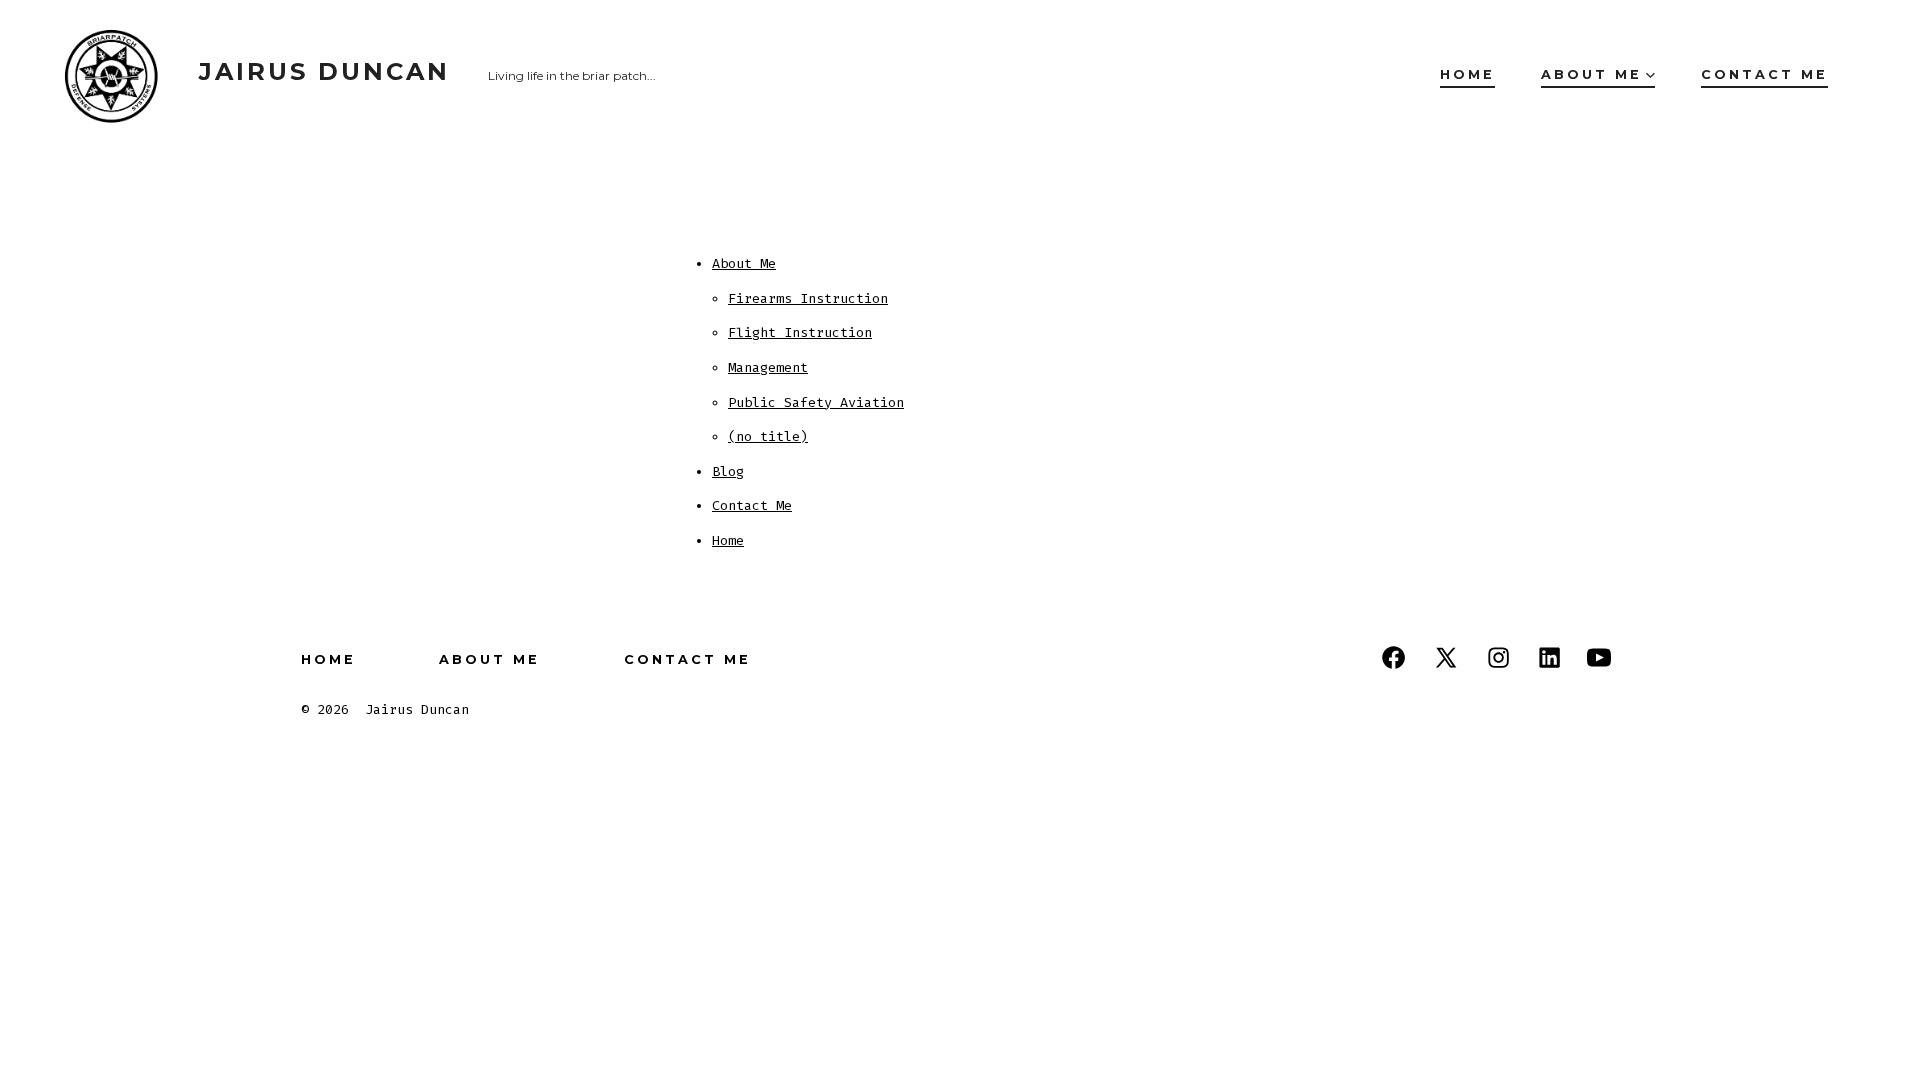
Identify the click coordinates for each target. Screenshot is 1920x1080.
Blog (728, 471)
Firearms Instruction (808, 298)
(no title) (768, 436)
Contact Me (1764, 74)
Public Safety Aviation (816, 402)
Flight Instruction (800, 332)
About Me (1591, 74)
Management (768, 367)
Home (1467, 74)
